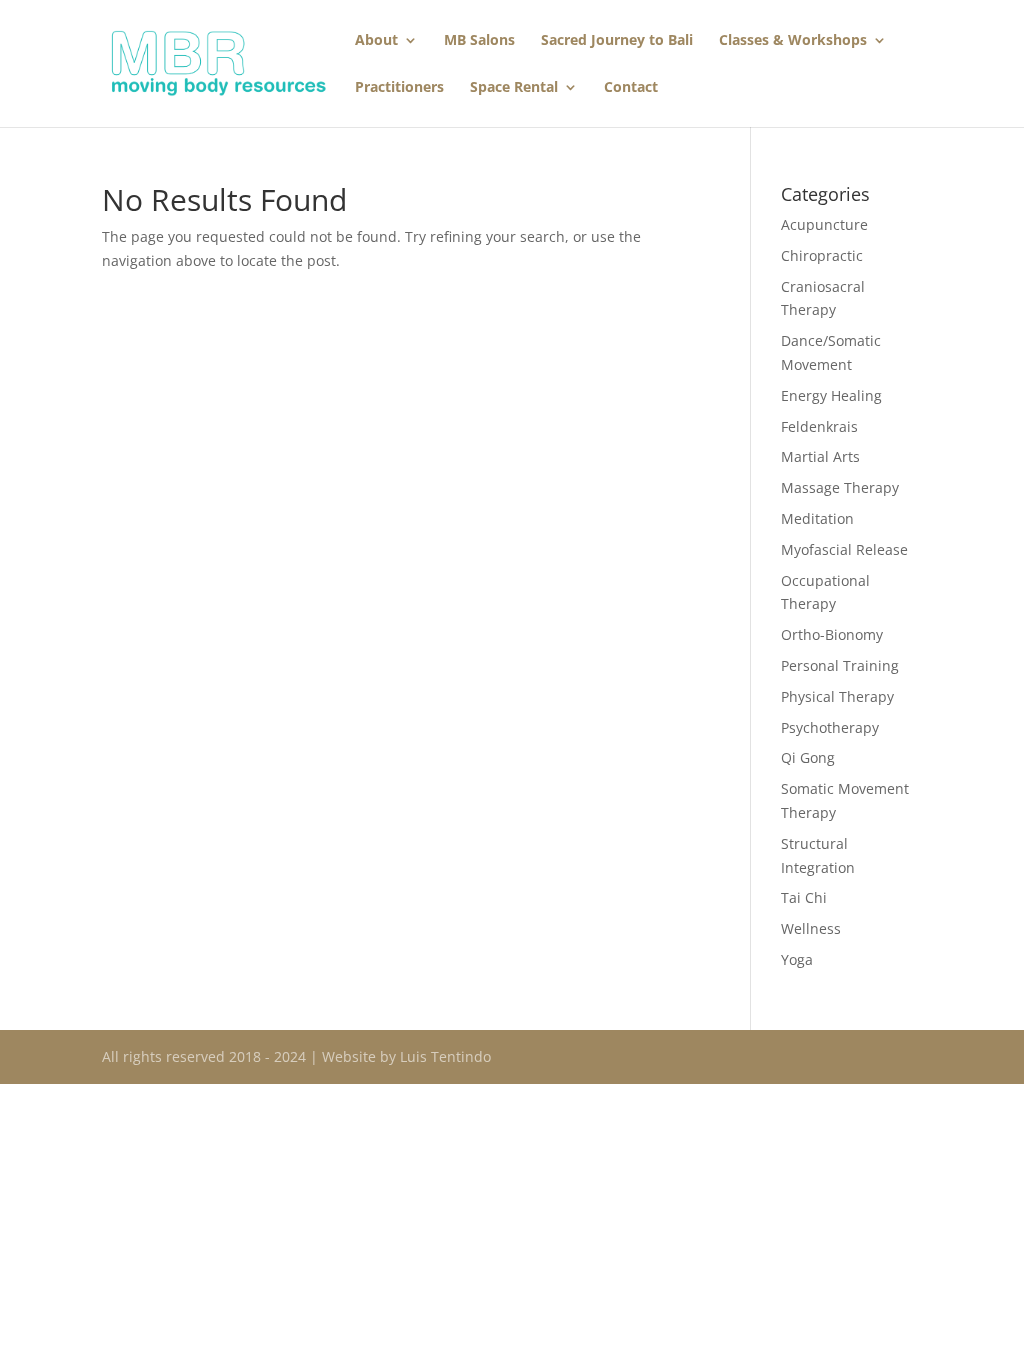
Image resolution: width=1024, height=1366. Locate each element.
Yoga (797, 959)
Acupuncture (824, 224)
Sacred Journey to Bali (617, 41)
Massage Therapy (840, 487)
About (376, 41)
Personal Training (840, 665)
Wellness (811, 928)
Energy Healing (831, 395)
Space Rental (514, 88)
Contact (631, 88)
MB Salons (479, 41)
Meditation (817, 518)
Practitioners (399, 88)
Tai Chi (804, 897)
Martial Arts (820, 456)
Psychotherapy (830, 727)
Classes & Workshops (793, 41)
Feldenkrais (819, 426)
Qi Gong (808, 757)
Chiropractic (822, 255)
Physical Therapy (837, 696)
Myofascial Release (844, 549)
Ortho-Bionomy (832, 634)
